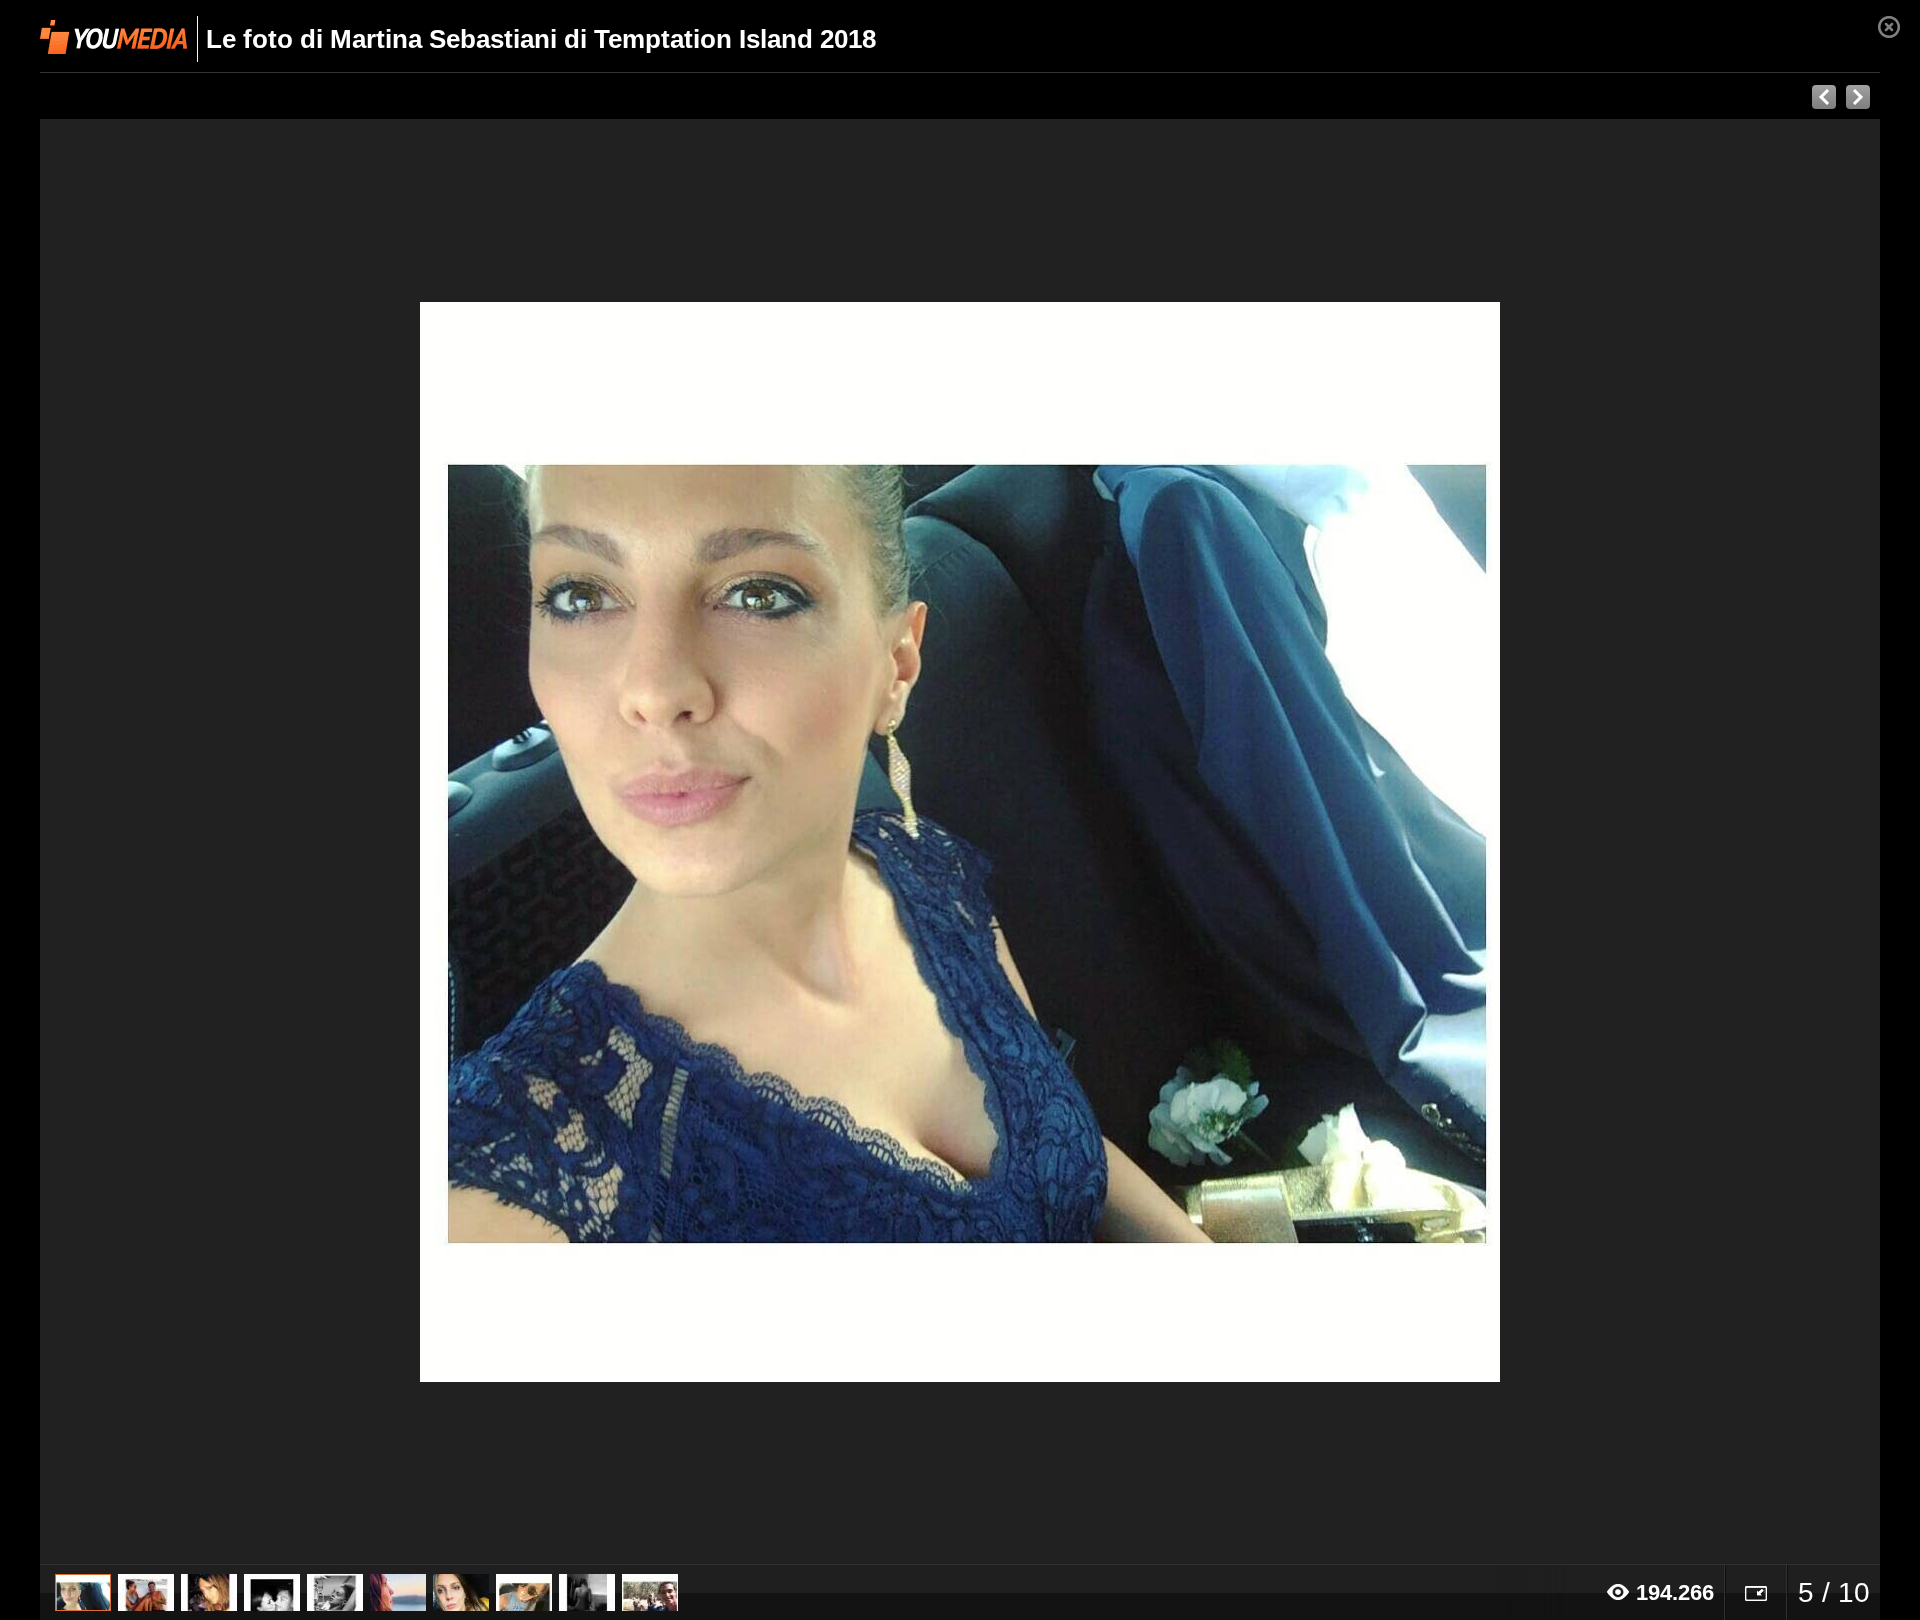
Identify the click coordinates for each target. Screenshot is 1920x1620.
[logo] (113, 37)
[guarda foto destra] (1144, 842)
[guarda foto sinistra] (224, 842)
